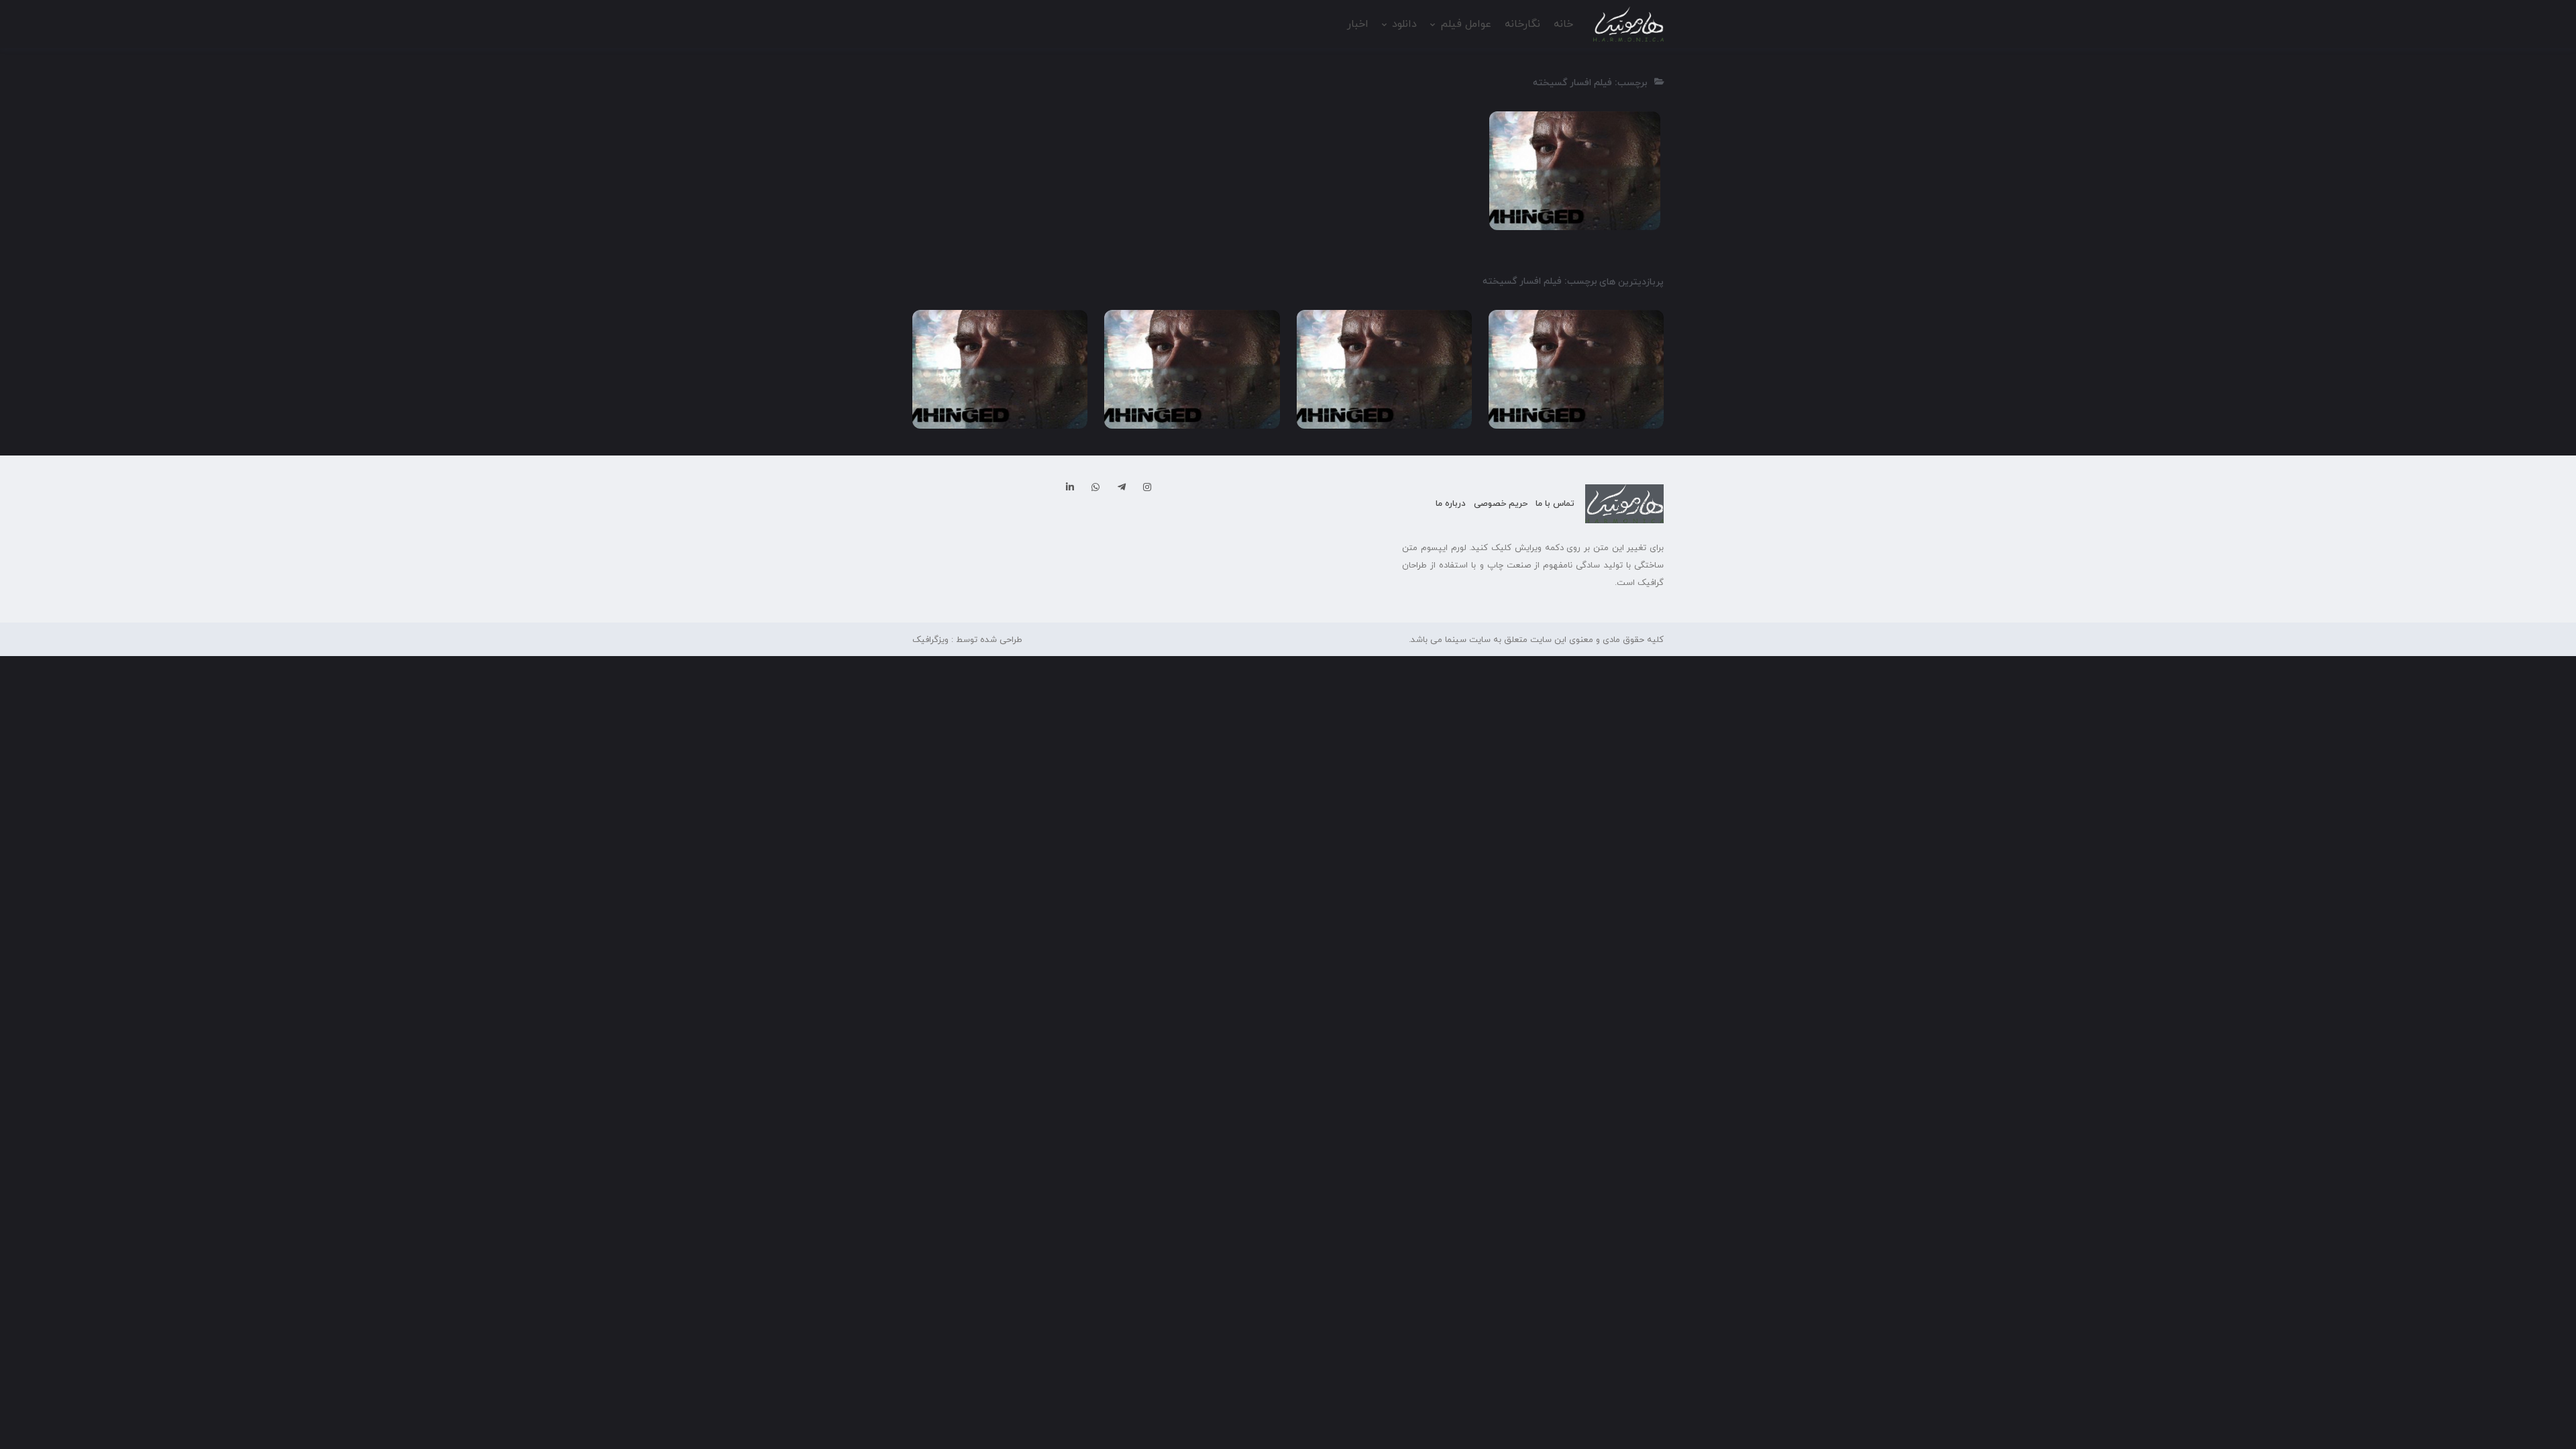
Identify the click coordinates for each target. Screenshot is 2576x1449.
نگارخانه (1522, 24)
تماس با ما (1555, 504)
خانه (1563, 24)
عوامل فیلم (1466, 24)
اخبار (1358, 24)
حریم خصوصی (1501, 504)
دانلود (1404, 24)
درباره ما (1451, 504)
